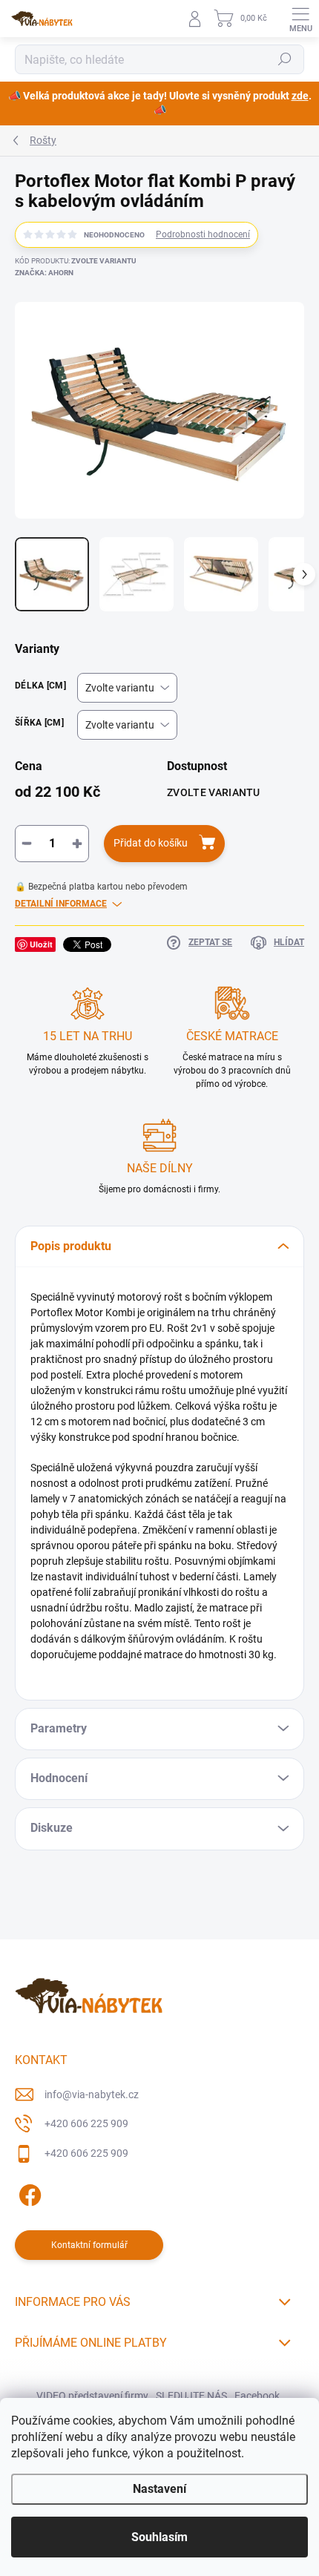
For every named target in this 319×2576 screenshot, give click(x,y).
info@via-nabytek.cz (92, 2094)
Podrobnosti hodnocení (203, 234)
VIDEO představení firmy (92, 2396)
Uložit (41, 944)
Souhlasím (159, 2537)
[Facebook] (28, 2192)
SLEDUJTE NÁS (191, 2396)
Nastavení (159, 2489)
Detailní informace (61, 904)
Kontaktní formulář (89, 2245)
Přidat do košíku (151, 843)
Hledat (285, 59)
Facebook (257, 2396)
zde (300, 96)
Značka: (44, 273)
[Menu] (300, 19)
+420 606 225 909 (86, 2123)
